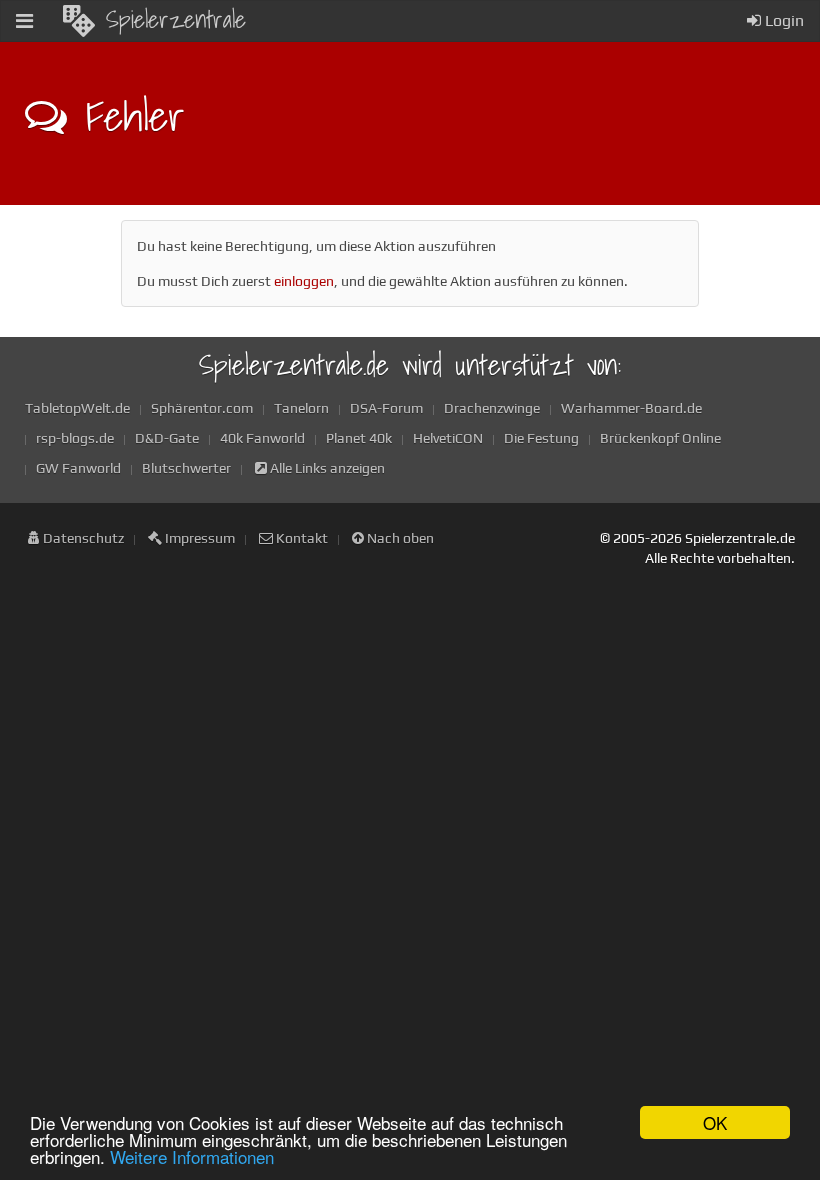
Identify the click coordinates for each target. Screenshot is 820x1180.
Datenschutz (82, 538)
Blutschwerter (186, 468)
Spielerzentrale (176, 19)
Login (782, 20)
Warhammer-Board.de (631, 408)
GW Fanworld (78, 468)
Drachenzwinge (492, 408)
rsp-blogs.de (75, 438)
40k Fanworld (262, 438)
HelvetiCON (448, 438)
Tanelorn (301, 408)
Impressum (198, 538)
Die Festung (541, 438)
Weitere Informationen (192, 1156)
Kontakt (300, 538)
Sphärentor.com (202, 408)
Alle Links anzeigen (326, 468)
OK (715, 1122)
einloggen (304, 281)
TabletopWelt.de (77, 408)
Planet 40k (359, 438)
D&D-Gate (167, 438)
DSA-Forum (386, 408)
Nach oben (399, 538)
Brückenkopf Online (660, 438)
